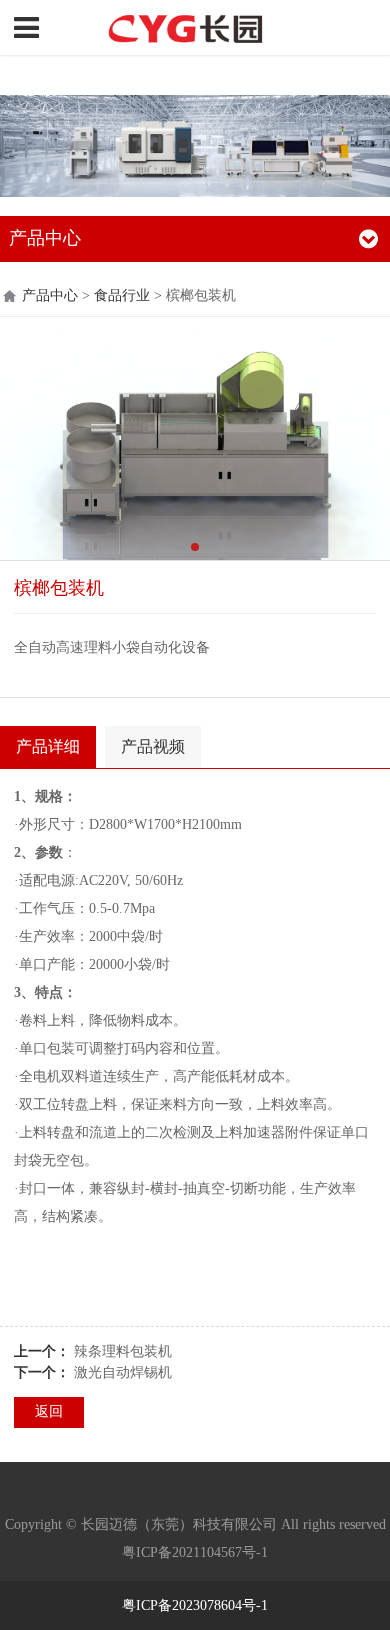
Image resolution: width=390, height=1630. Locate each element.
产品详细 (48, 746)
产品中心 (50, 295)
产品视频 (153, 746)
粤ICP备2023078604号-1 (195, 1605)
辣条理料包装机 (123, 1351)
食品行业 (122, 295)
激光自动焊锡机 (123, 1372)
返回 (49, 1411)
